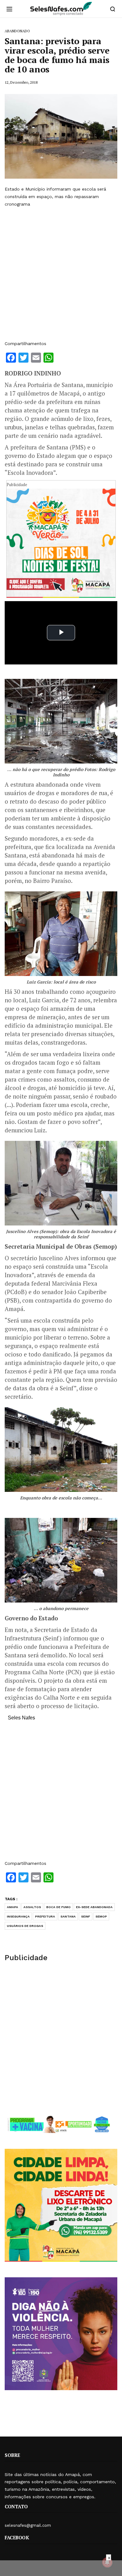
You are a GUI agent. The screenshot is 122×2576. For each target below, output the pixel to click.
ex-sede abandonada (94, 1907)
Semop (101, 1916)
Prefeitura (45, 1916)
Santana (68, 1916)
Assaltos (32, 1907)
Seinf (86, 1916)
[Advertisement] (61, 274)
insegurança (18, 1916)
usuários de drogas (25, 1926)
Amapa (13, 1907)
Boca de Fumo (58, 1907)
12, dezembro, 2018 (21, 82)
